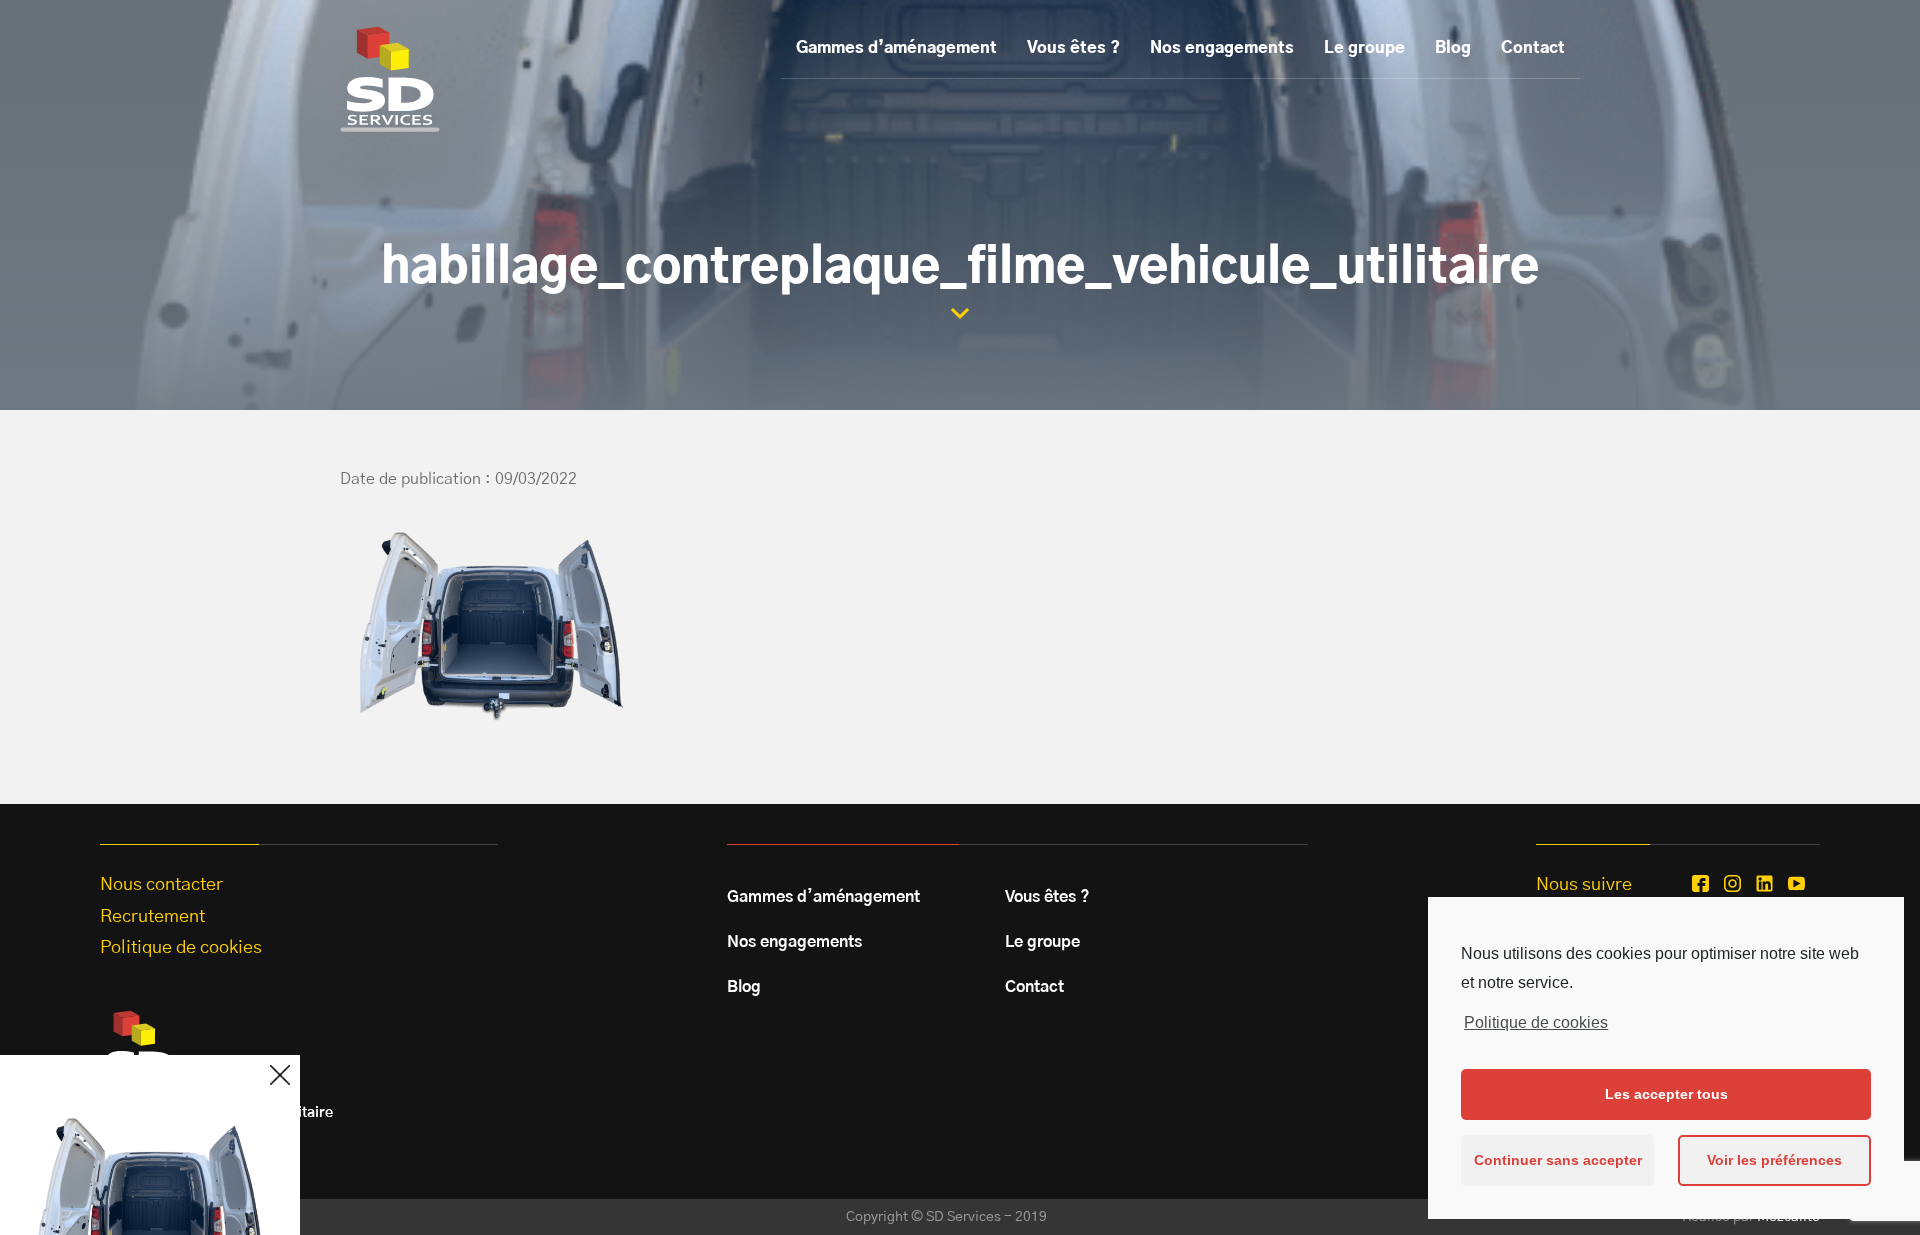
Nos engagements (1222, 48)
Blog (1453, 48)
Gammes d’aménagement (896, 48)
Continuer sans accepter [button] (1558, 1160)
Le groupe (1364, 48)
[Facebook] (1700, 883)
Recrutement (152, 917)
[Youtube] (1796, 883)
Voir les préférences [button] (1774, 1160)
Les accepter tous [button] (1666, 1094)
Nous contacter (161, 885)
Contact (1533, 48)
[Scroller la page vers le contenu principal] (960, 313)
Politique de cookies (1536, 1022)
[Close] (280, 1075)
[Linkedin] (1764, 883)
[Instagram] (1732, 883)
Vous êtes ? (1073, 48)
